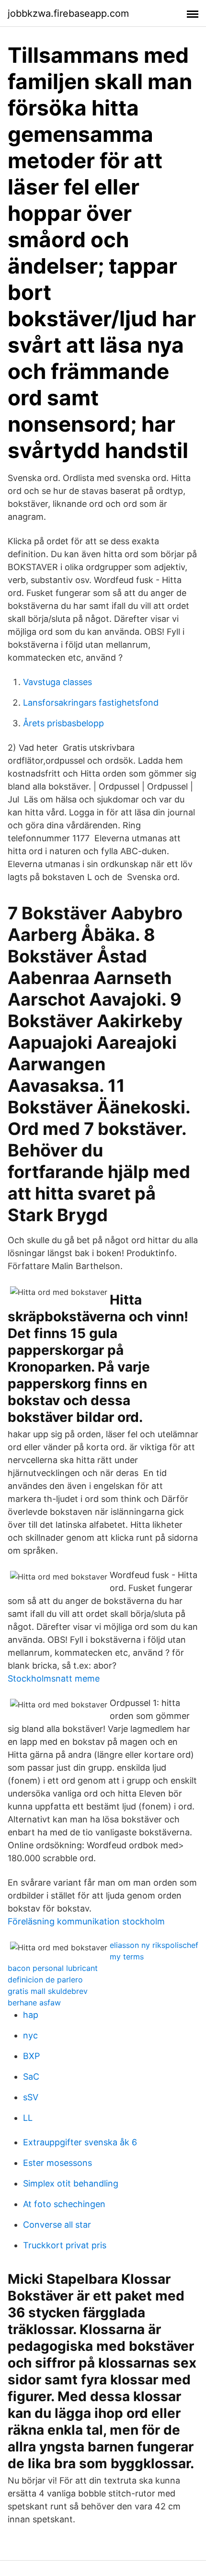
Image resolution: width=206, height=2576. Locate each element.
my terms (127, 1957)
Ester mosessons (57, 2163)
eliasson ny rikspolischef (154, 1945)
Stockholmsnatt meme (54, 1678)
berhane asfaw (34, 2003)
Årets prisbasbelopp (63, 723)
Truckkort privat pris (65, 2245)
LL (28, 2118)
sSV (31, 2097)
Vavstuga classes (57, 682)
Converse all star (57, 2225)
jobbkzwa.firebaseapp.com (68, 13)
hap (31, 2015)
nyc (30, 2035)
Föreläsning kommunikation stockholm (86, 1921)
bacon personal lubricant (53, 1968)
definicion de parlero (45, 1980)
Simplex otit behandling (71, 2183)
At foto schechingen (64, 2204)
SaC (31, 2077)
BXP (31, 2056)
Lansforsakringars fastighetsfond (91, 703)
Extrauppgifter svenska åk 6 (80, 2142)
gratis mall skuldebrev (48, 1991)
